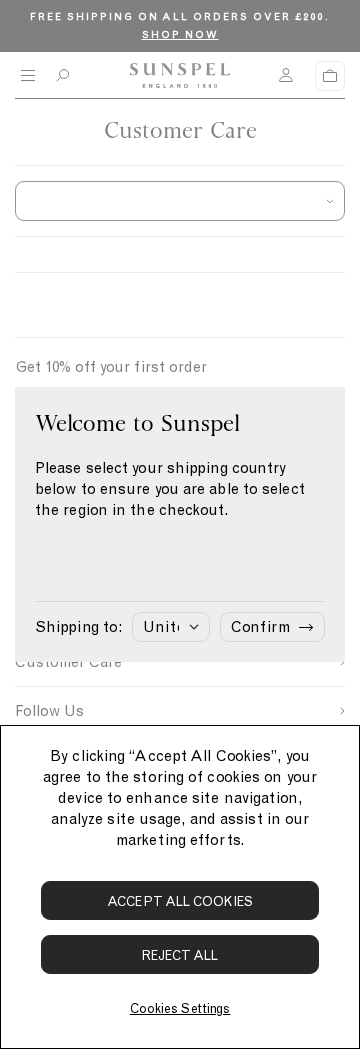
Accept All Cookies (180, 901)
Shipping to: (78, 627)
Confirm (260, 627)
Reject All (180, 955)
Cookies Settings (180, 1008)
